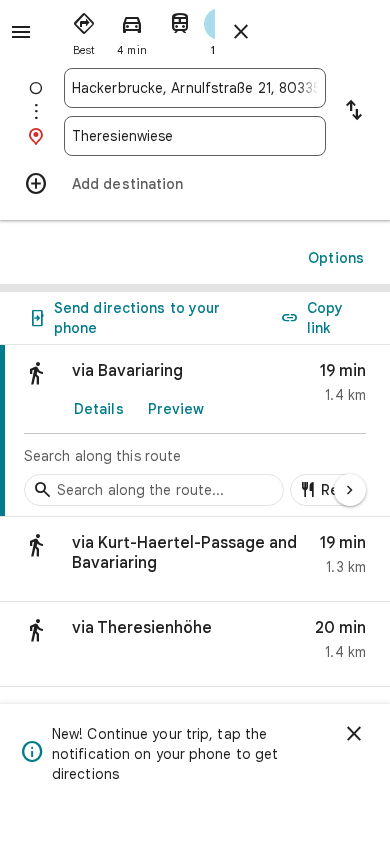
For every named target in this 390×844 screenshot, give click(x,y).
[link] (195, 431)
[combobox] (195, 88)
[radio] (84, 30)
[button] (195, 559)
